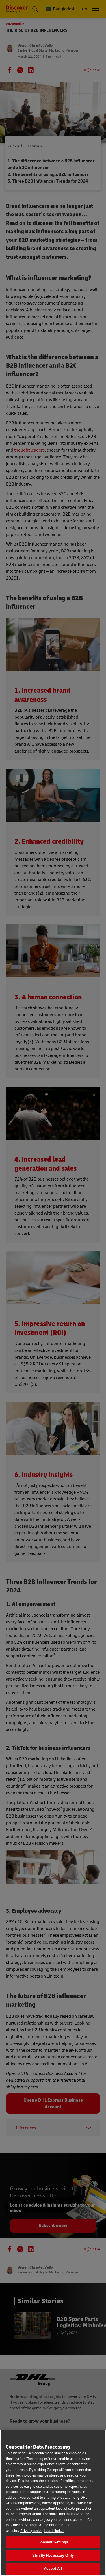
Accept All (53, 2568)
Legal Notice (54, 2531)
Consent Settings (53, 2542)
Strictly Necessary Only (53, 2555)
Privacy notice (31, 2531)
